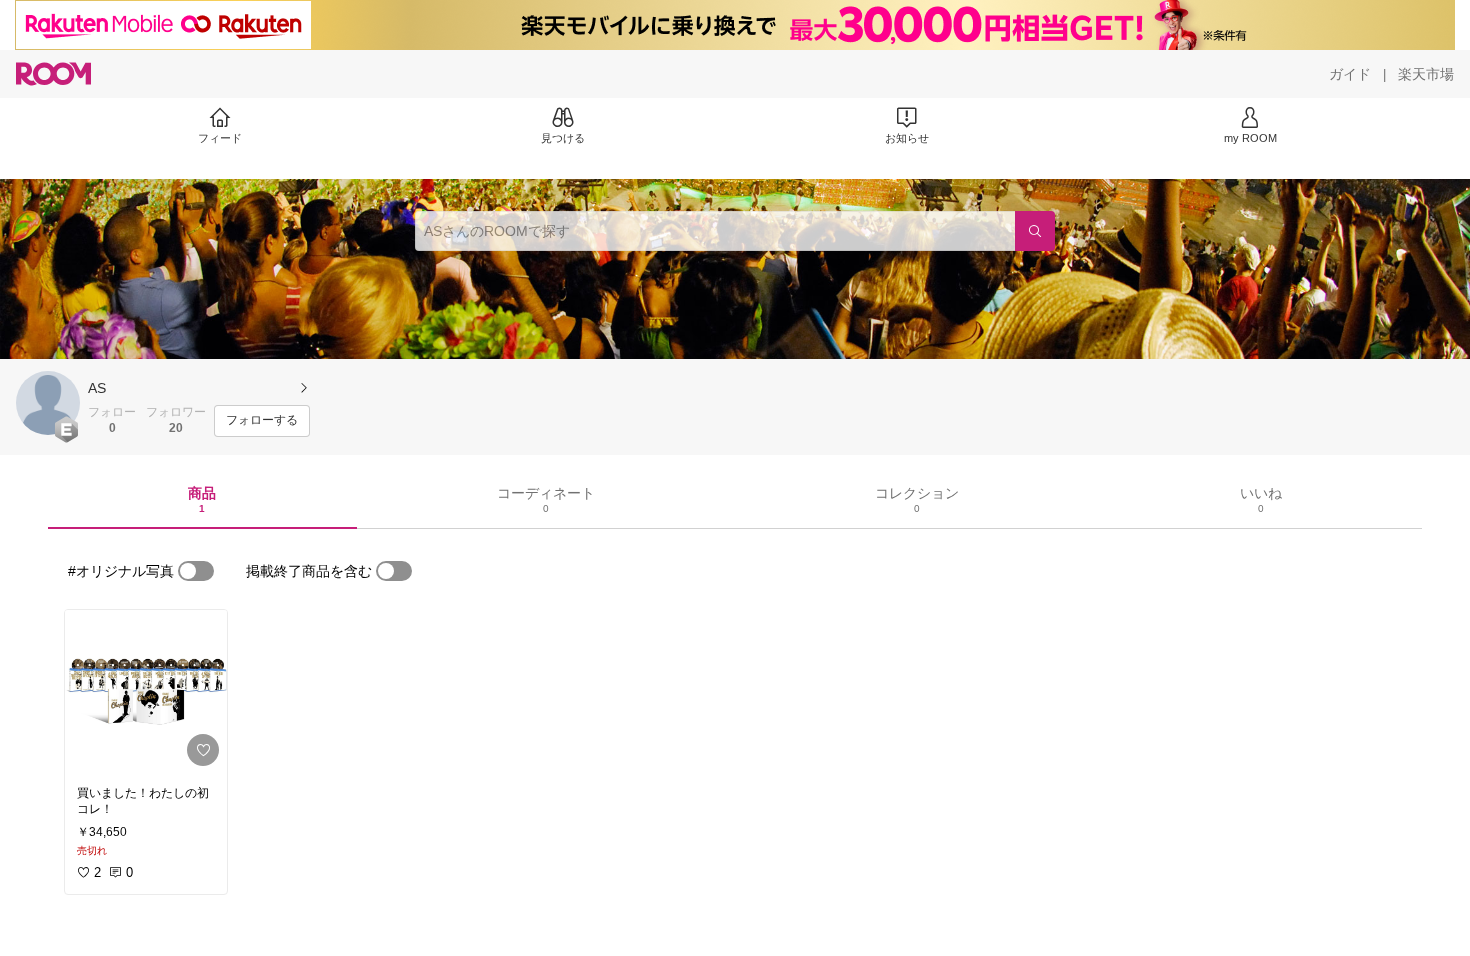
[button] (48, 403)
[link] (146, 692)
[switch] (196, 571)
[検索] (1035, 231)
